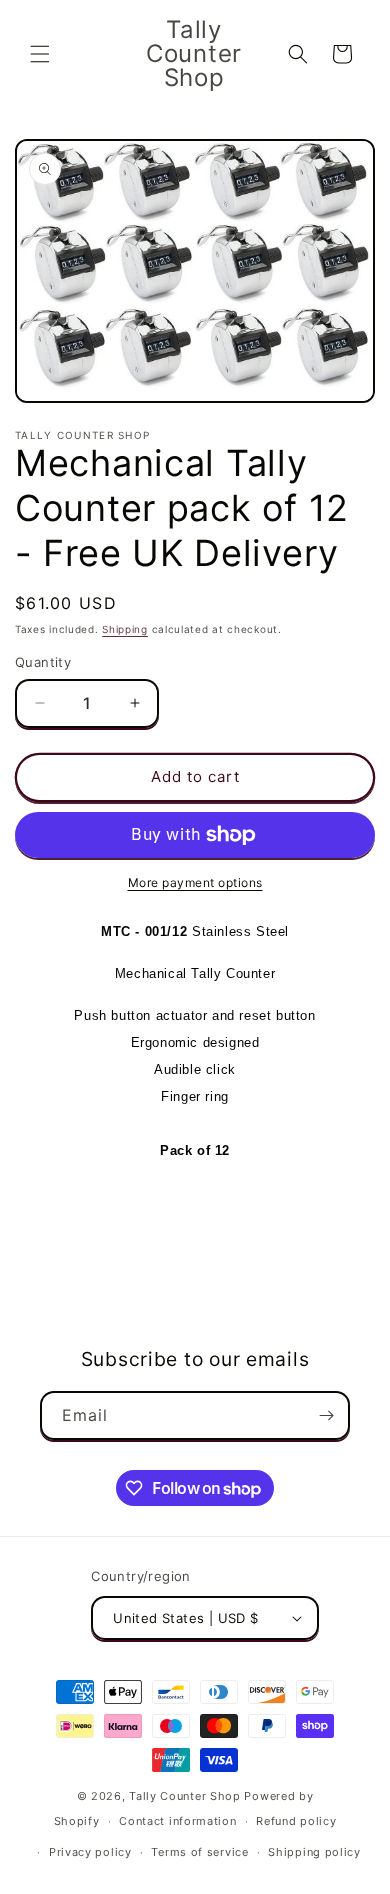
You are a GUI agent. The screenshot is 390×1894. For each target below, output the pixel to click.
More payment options (195, 882)
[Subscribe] (326, 1415)
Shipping (125, 629)
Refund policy (296, 1821)
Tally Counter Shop (185, 1796)
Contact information (177, 1821)
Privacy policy (90, 1852)
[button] (40, 54)
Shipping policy (314, 1852)
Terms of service (199, 1852)
